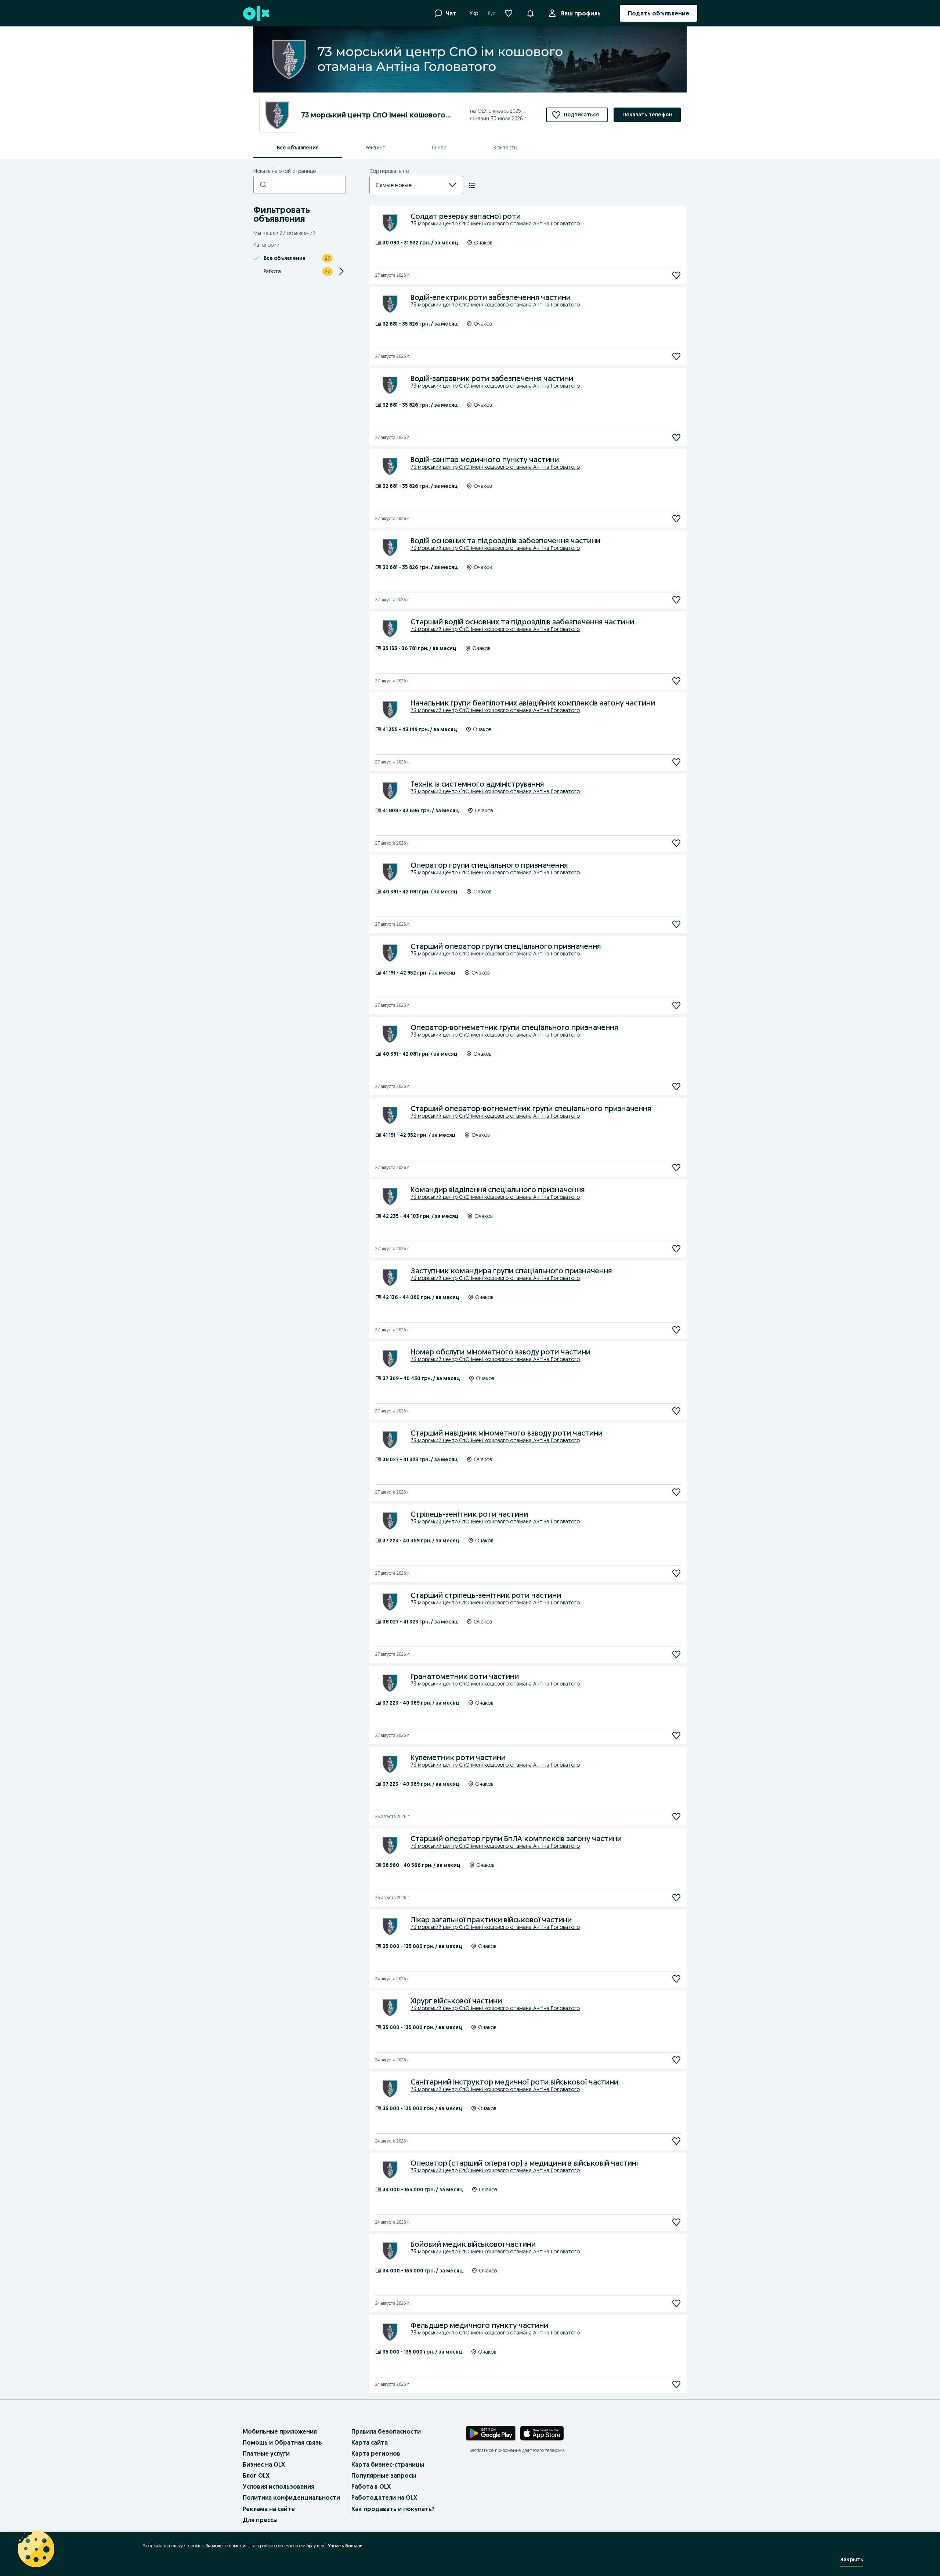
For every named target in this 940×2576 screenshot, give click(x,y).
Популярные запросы (384, 2475)
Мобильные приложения (280, 2431)
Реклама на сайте (269, 2509)
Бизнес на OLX (264, 2464)
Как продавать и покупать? (393, 2509)
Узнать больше (345, 2546)
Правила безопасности (386, 2431)
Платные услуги (266, 2453)
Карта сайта (370, 2442)
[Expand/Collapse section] (341, 271)
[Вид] (472, 185)
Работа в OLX (371, 2486)
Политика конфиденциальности (291, 2497)
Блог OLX (256, 2475)
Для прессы (260, 2520)
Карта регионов (376, 2453)
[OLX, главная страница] (256, 13)
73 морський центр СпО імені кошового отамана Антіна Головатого (495, 224)
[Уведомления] (530, 13)
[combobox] (407, 185)
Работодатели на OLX (384, 2497)
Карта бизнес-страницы (388, 2464)
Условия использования (279, 2486)
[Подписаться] (676, 275)
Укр (474, 13)
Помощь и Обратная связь (282, 2442)
